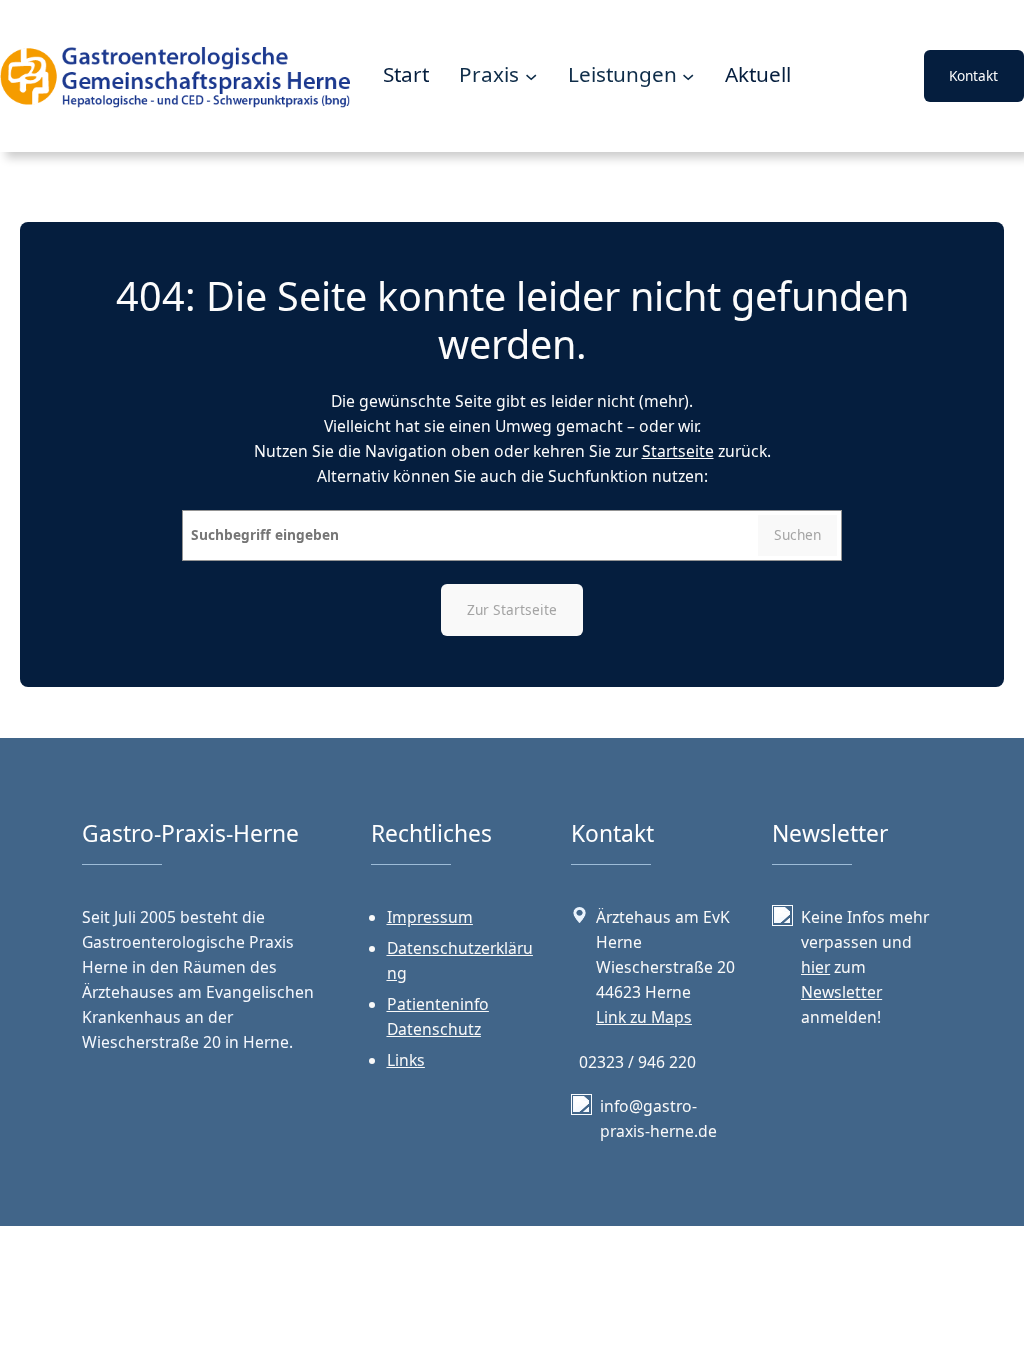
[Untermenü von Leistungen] (688, 76)
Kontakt (973, 75)
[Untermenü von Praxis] (531, 76)
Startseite (678, 451)
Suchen (797, 534)
